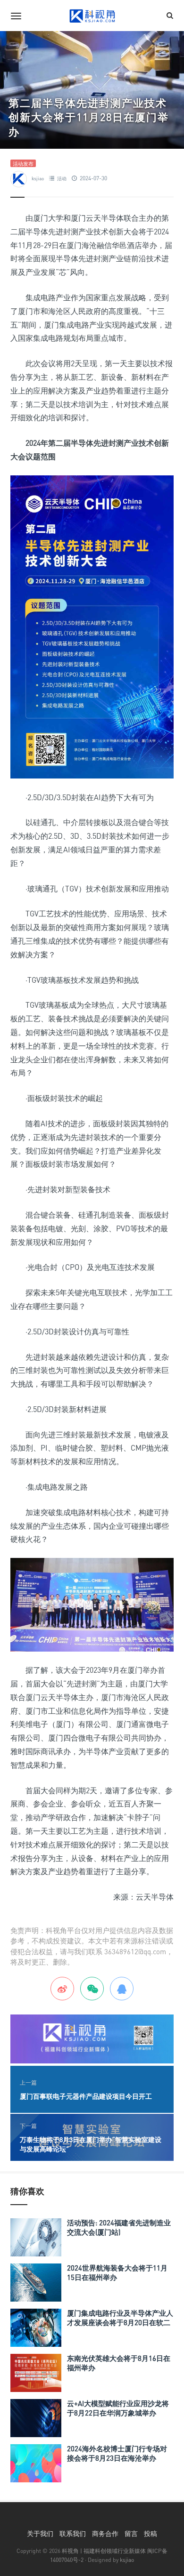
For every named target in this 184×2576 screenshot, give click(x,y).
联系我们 (73, 2533)
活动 (62, 178)
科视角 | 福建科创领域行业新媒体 (104, 2551)
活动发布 (23, 164)
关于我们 (40, 2533)
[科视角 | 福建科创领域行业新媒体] (92, 16)
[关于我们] (92, 2038)
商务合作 (105, 2533)
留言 (131, 2533)
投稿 (151, 2533)
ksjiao (38, 178)
